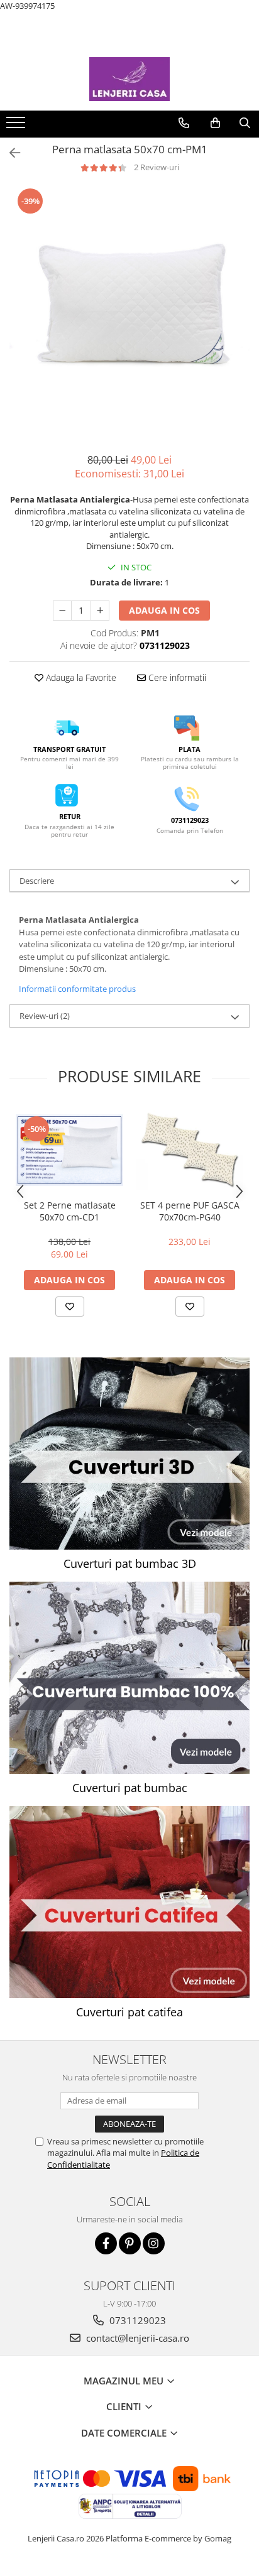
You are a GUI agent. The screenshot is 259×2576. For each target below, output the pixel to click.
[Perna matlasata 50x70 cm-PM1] (129, 307)
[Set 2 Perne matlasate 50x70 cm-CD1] (69, 1150)
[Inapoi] (9, 153)
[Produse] (17, 126)
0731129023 (136, 2320)
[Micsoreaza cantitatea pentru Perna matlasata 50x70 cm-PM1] (62, 611)
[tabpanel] (129, 307)
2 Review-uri (157, 167)
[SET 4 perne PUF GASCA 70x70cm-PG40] (190, 1150)
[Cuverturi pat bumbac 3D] (129, 1454)
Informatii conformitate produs (77, 989)
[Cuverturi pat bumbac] (129, 1678)
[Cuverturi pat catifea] (129, 1902)
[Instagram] (154, 2243)
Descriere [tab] (37, 881)
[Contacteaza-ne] (184, 123)
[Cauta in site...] (245, 123)
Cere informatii (176, 677)
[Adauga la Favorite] (70, 1307)
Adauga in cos (164, 610)
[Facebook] (106, 2243)
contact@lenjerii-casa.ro (136, 2338)
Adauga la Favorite (80, 677)
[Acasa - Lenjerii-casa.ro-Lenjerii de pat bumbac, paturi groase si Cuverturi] (129, 79)
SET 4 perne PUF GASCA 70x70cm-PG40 (190, 1211)
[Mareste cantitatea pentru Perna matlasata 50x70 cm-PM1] (100, 611)
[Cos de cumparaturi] (215, 123)
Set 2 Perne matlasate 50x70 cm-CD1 (70, 1211)
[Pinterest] (130, 2243)
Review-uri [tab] (45, 1016)
